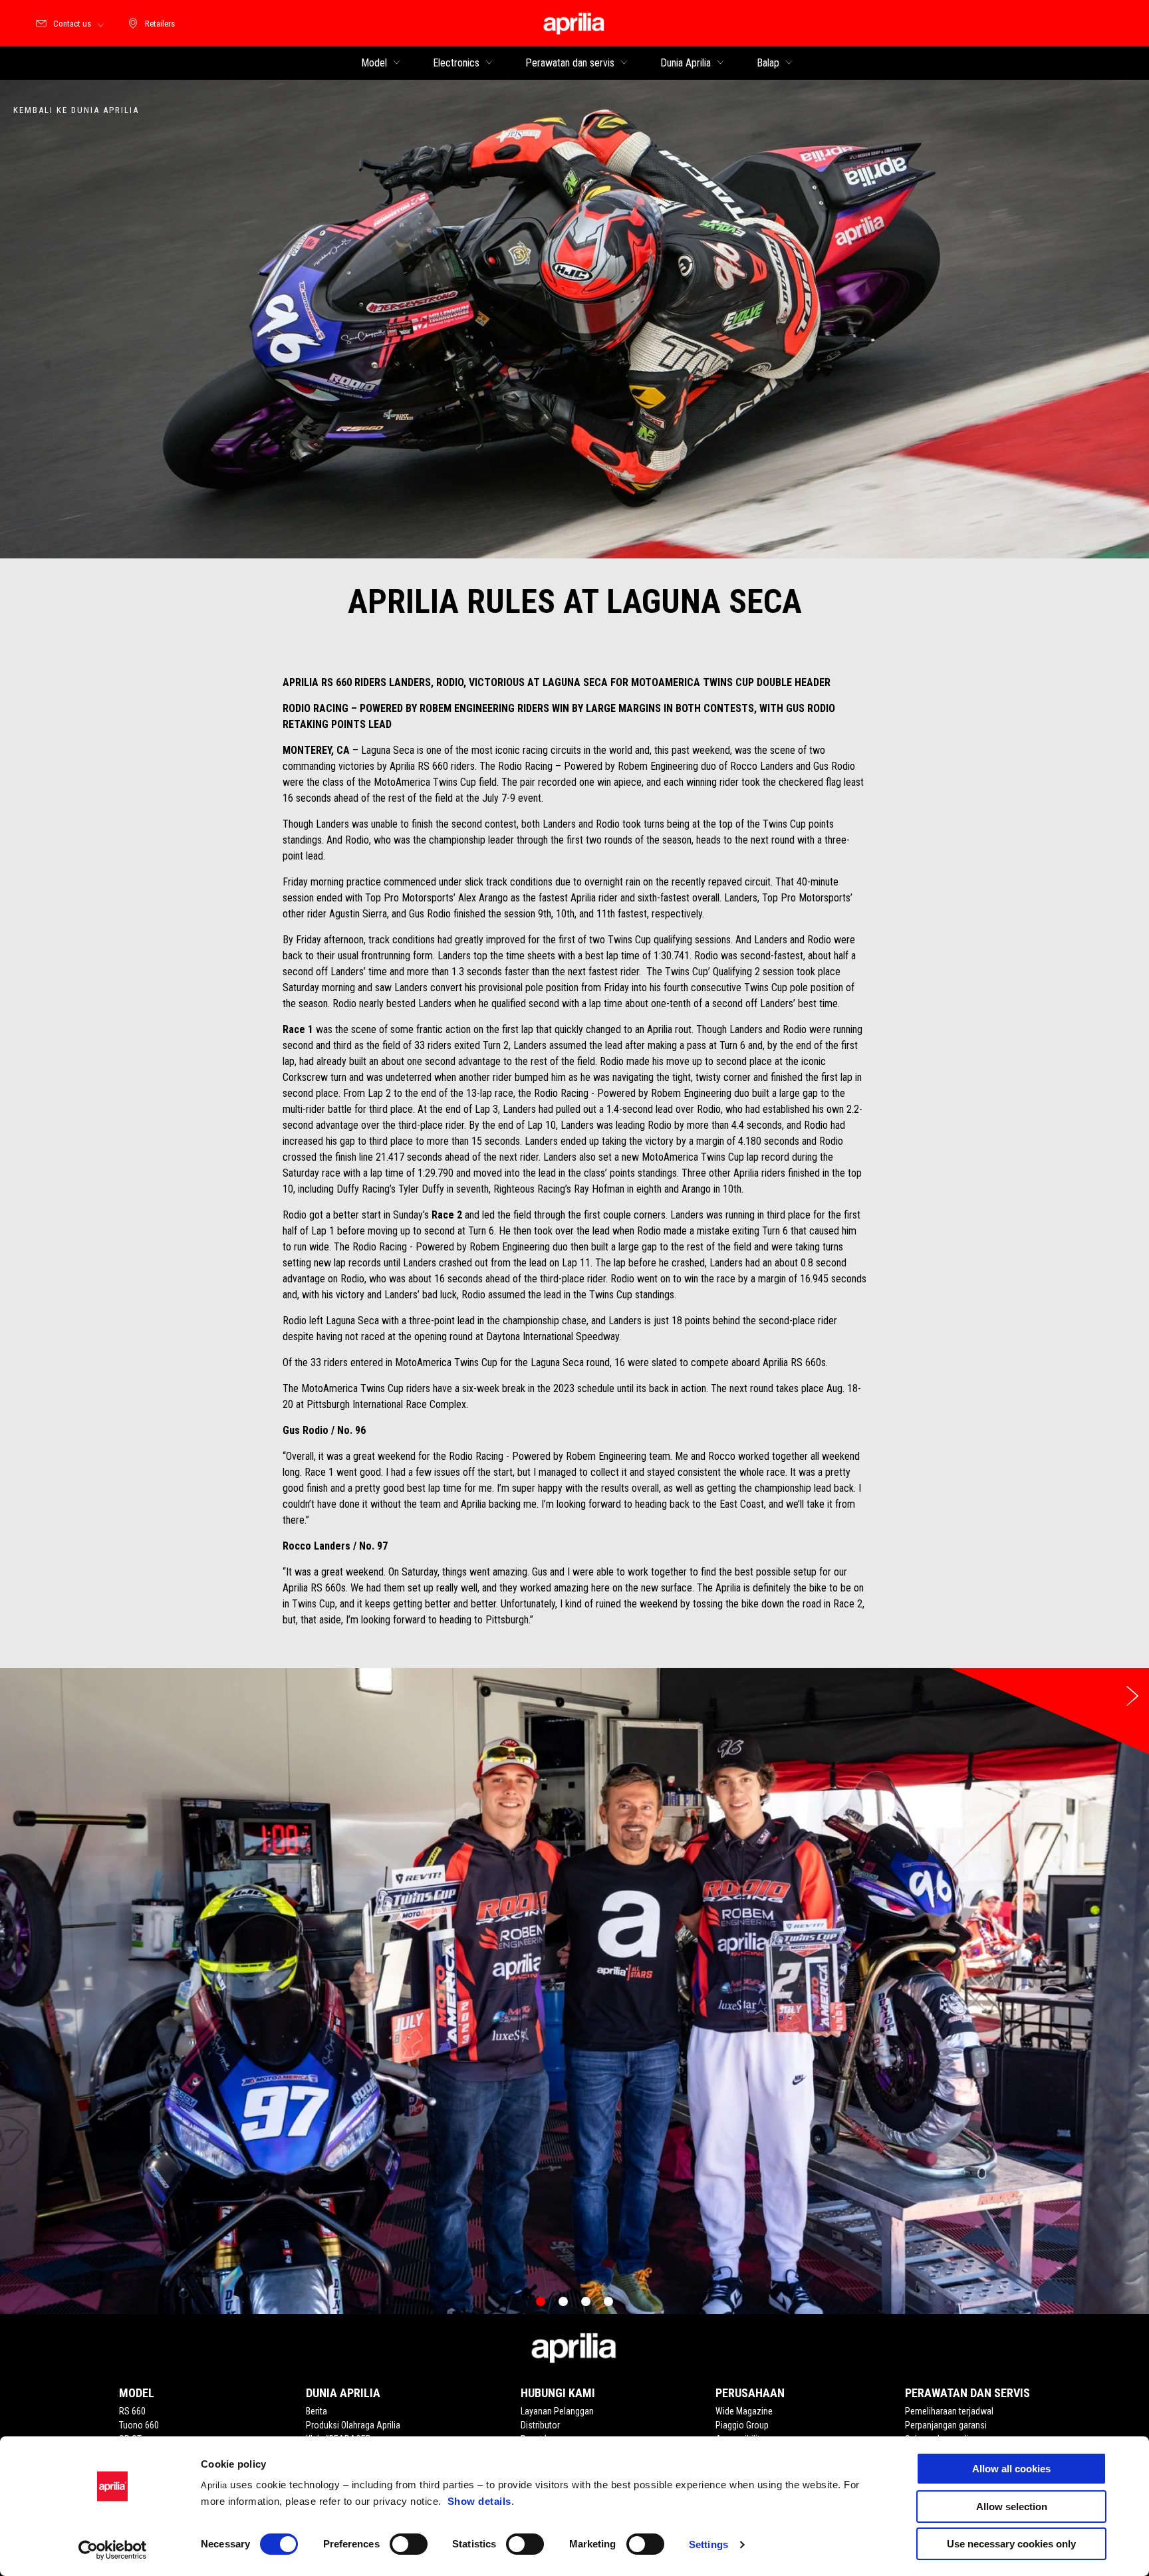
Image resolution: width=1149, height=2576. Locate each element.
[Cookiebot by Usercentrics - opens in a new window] (113, 2550)
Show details (479, 2501)
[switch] (409, 2544)
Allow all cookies (1011, 2469)
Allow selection (1012, 2507)
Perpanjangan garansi (946, 2425)
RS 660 (132, 2411)
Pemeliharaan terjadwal (949, 2411)
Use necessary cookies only (1011, 2544)
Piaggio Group (742, 2425)
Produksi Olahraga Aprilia (353, 2425)
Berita (317, 2411)
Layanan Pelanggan (557, 2411)
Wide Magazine (744, 2411)
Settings (708, 2544)
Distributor (540, 2425)
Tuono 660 (139, 2425)
